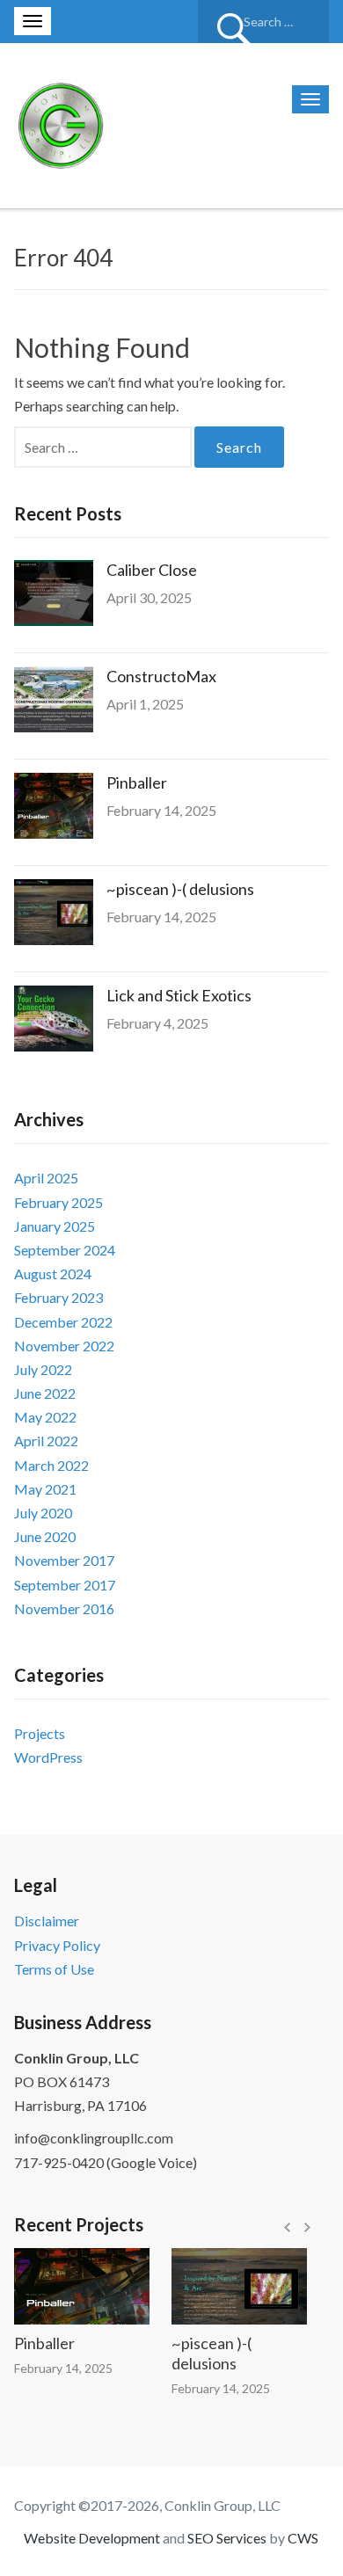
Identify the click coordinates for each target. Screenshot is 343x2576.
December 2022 (63, 1322)
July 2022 (43, 1369)
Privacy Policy (57, 1945)
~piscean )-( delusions (180, 889)
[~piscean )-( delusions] (226, 2286)
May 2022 (45, 1417)
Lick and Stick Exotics (179, 995)
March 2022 (51, 1465)
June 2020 (45, 1536)
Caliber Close (152, 570)
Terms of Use (54, 1969)
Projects (40, 1733)
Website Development (92, 2538)
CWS (303, 2538)
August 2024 (53, 1273)
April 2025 (46, 1178)
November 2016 (64, 1608)
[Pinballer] (69, 2286)
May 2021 (45, 1489)
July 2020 (43, 1513)
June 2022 (45, 1393)
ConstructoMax (161, 676)
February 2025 (58, 1202)
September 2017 (65, 1585)
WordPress (48, 1757)
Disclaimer (47, 1921)
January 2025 (55, 1226)
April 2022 (46, 1441)
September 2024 (65, 1250)
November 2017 (64, 1560)
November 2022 (64, 1346)
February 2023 (58, 1297)
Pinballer (137, 782)
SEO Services (227, 2538)
